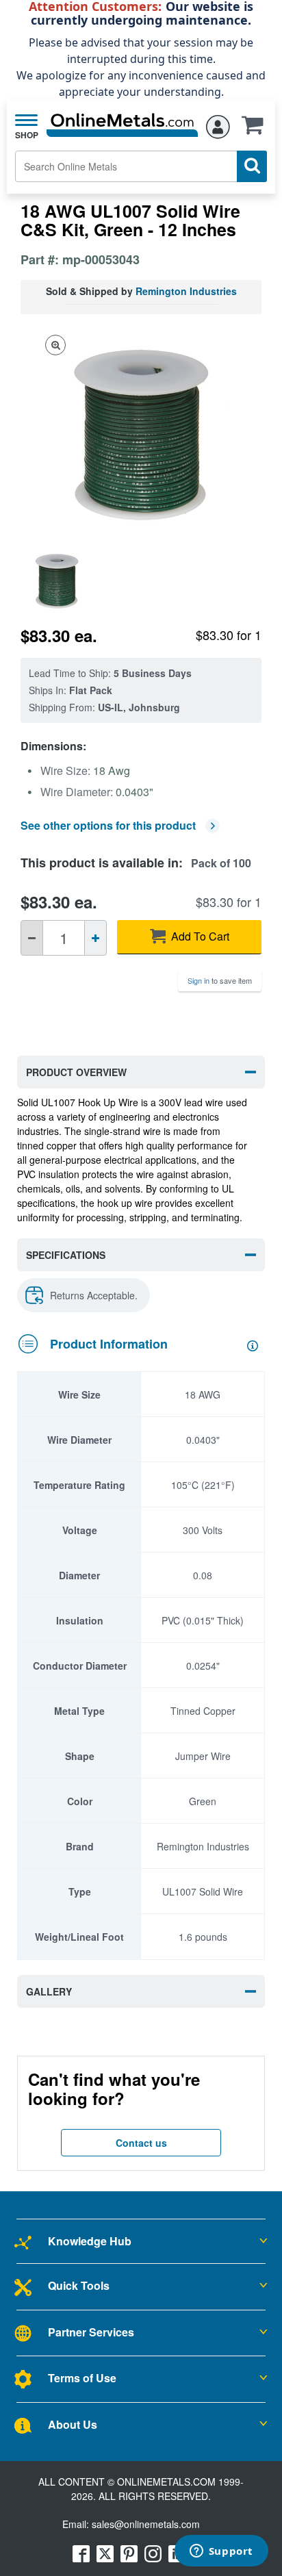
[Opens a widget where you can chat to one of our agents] (221, 2552)
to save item (220, 980)
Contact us (141, 2143)
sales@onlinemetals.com (146, 2524)
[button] (256, 129)
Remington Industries (186, 291)
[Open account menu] (218, 124)
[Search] (252, 166)
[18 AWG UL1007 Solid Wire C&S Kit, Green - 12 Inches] (60, 580)
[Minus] (32, 938)
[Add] (95, 938)
